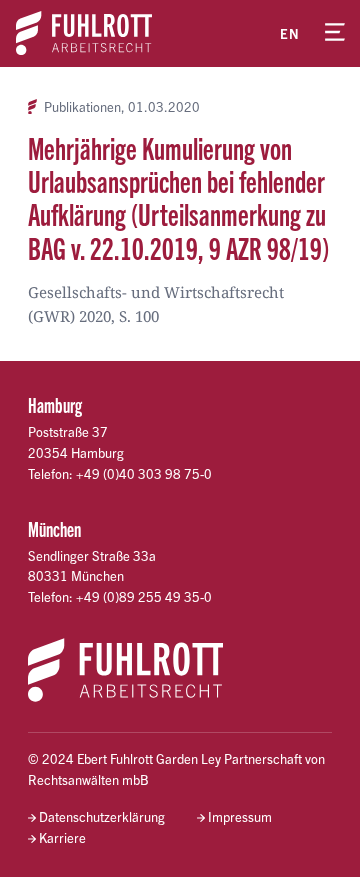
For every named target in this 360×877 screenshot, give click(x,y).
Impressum (240, 816)
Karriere (62, 837)
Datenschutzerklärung (102, 816)
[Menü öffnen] (335, 33)
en (290, 33)
